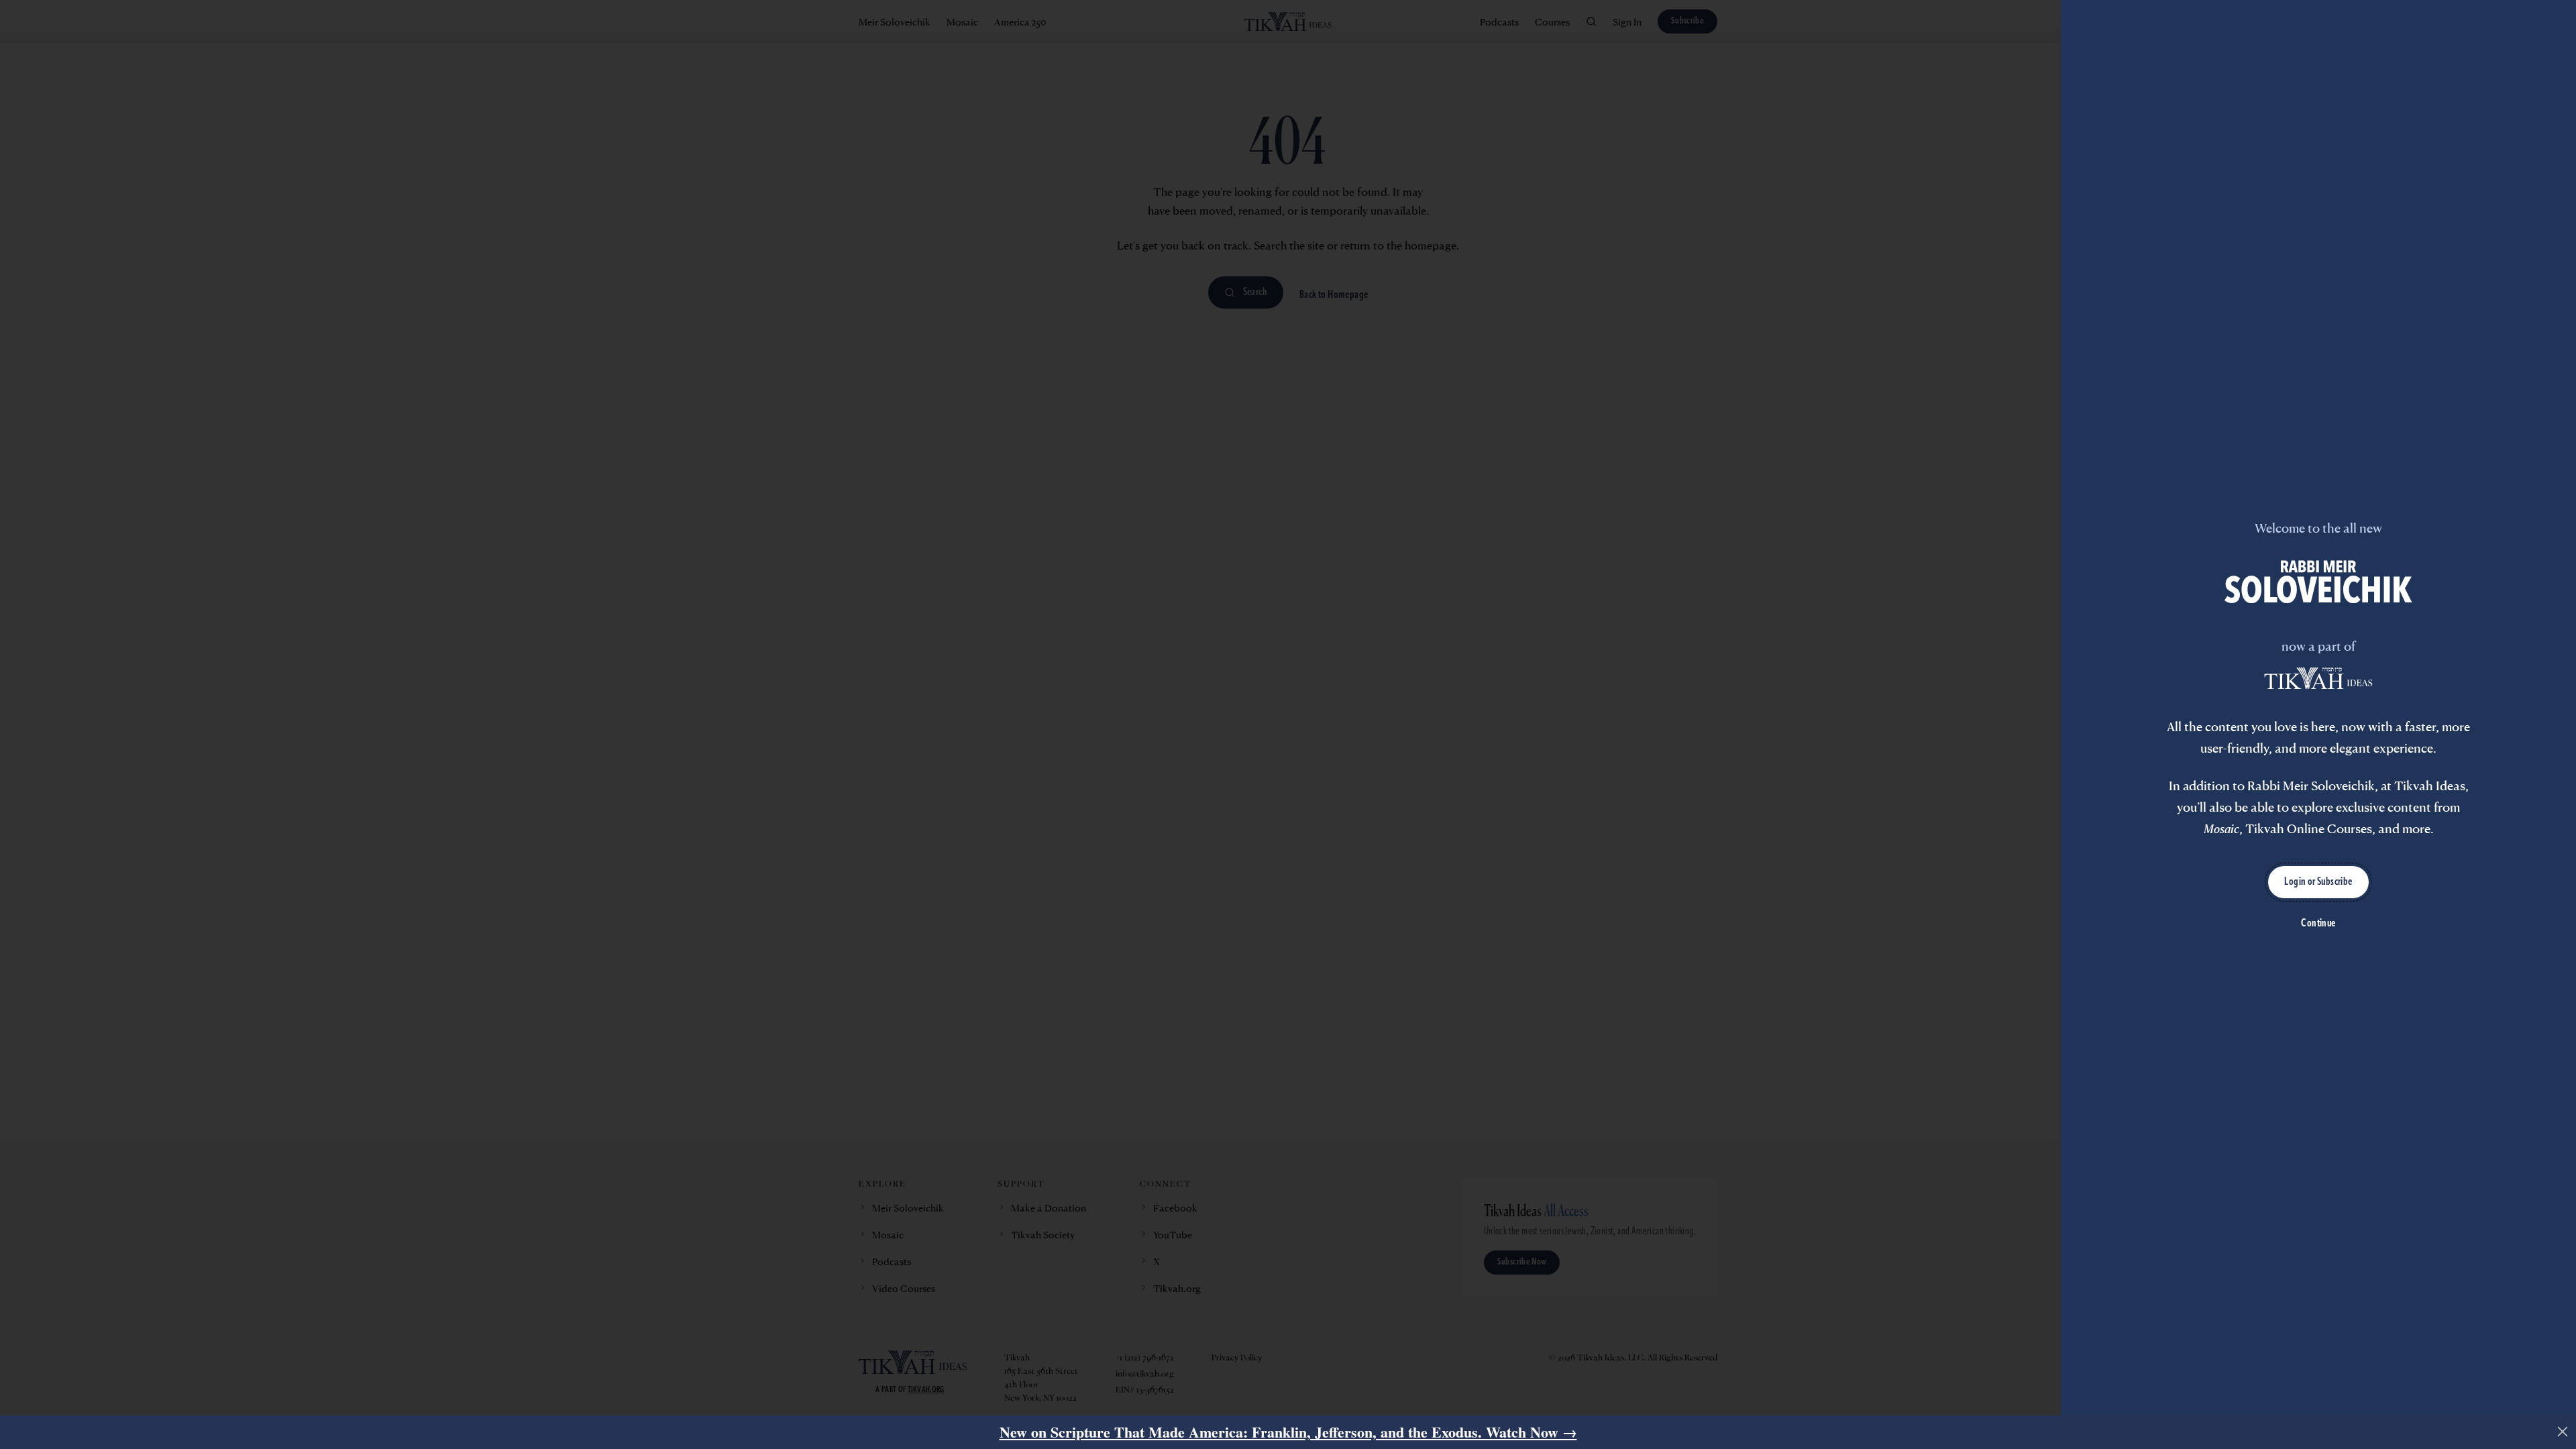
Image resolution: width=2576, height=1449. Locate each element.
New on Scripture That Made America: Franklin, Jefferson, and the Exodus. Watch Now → (1288, 1432)
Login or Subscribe (2318, 882)
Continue (2318, 924)
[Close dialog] (2563, 1432)
